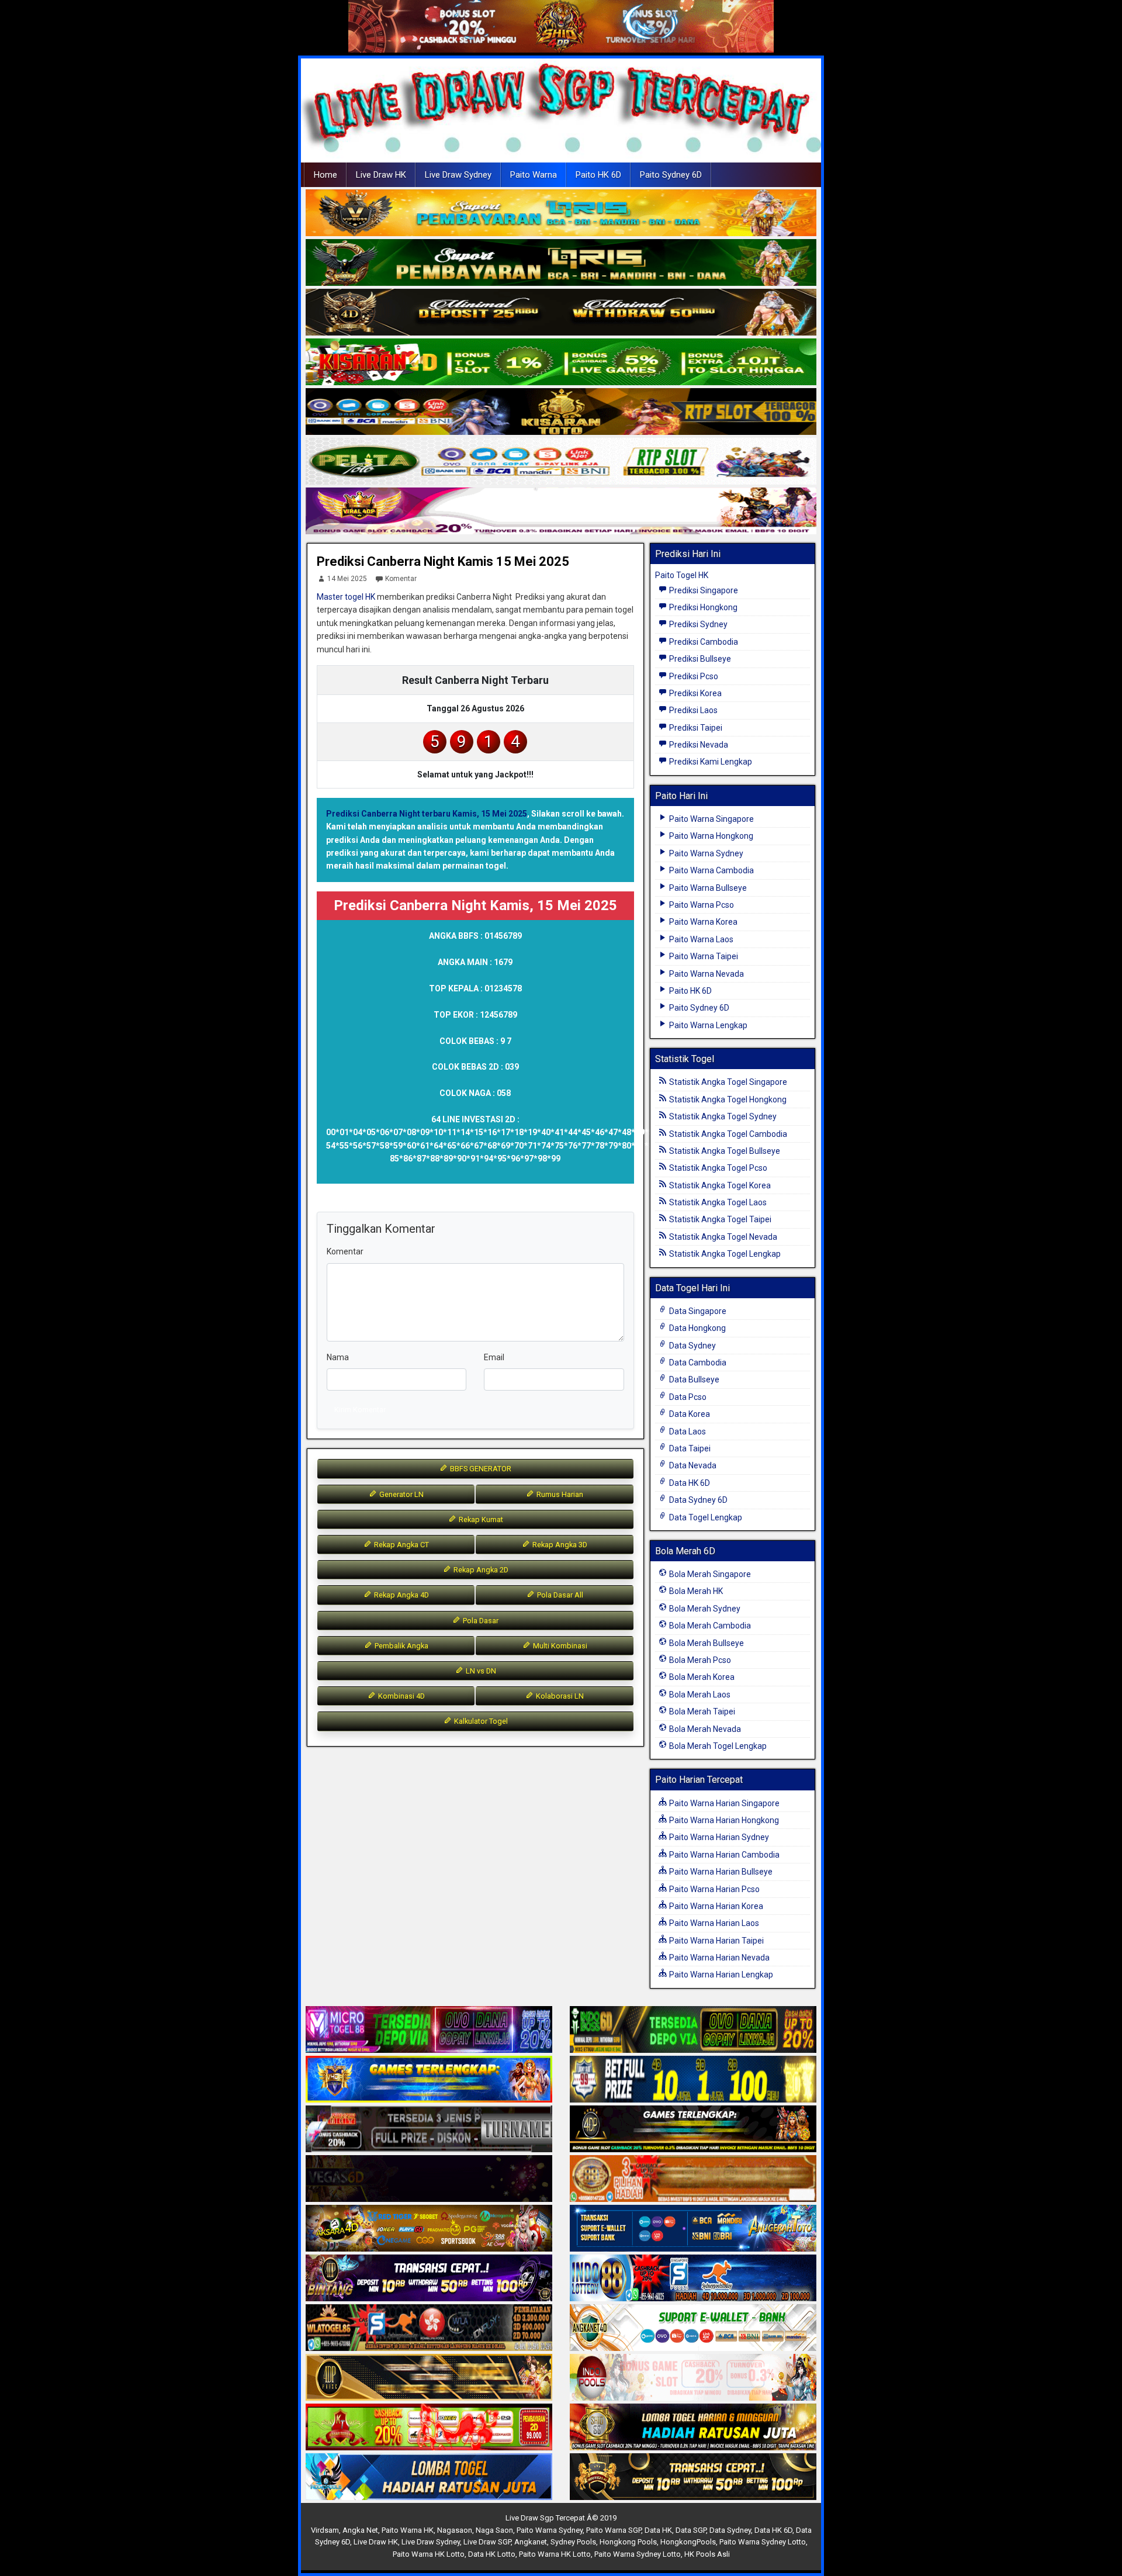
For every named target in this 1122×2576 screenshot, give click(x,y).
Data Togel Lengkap (705, 1517)
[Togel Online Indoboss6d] (693, 2030)
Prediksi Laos (692, 710)
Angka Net (360, 2530)
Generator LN (401, 1494)
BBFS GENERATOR (480, 1469)
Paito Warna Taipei (703, 956)
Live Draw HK (381, 175)
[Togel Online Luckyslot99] (693, 2080)
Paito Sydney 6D (671, 175)
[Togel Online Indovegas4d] (693, 2477)
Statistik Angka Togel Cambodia (727, 1134)
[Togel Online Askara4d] (429, 2229)
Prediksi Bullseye (699, 659)
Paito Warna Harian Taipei (716, 1941)
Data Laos (687, 1432)
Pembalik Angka (401, 1646)
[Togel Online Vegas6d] (429, 2179)
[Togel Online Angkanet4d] (693, 2328)
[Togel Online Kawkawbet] (429, 2129)
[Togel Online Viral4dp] (561, 511)
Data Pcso (687, 1397)
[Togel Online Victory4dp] (429, 2080)
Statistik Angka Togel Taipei (719, 1219)
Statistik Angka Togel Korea (719, 1185)
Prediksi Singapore (703, 590)
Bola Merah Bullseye (706, 1643)
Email (494, 1357)
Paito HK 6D (598, 175)
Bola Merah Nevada (704, 1729)
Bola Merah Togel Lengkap (717, 1746)
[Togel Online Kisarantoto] (561, 412)
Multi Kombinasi (559, 1646)
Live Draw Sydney (458, 175)
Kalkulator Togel (480, 1721)
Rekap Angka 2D (480, 1570)
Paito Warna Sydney (705, 853)
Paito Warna (534, 175)
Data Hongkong (697, 1328)
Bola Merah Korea (701, 1677)
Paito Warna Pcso (701, 905)
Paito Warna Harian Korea (715, 1906)
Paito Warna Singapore (711, 819)
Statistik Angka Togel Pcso (717, 1168)
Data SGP (691, 2530)
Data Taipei (689, 1448)
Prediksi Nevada (698, 745)
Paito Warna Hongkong (710, 836)
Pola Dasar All (559, 1595)
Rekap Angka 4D (401, 1595)
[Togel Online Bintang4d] (429, 2278)
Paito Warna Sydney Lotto (763, 2542)
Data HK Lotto (492, 2554)
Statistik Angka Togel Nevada (722, 1237)
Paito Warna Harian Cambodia (723, 1855)
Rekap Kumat (480, 1519)
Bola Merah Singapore (709, 1574)
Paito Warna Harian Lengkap (720, 1975)
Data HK (658, 2530)
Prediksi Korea (695, 693)
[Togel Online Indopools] (693, 2378)
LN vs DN (480, 1671)
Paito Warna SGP (614, 2530)
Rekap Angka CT (401, 1545)
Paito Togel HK (682, 575)
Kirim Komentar (360, 1410)
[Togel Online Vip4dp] (693, 2129)
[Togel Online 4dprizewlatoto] (429, 2378)
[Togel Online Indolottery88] (693, 2278)
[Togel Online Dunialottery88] (693, 2179)
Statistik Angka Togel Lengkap (724, 1254)
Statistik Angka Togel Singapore (727, 1082)
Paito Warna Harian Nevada (718, 1958)
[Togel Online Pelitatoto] (561, 462)
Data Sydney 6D (697, 1500)
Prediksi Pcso (693, 676)
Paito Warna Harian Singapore (723, 1803)
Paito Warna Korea (702, 922)
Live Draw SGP (487, 2542)
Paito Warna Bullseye (707, 888)
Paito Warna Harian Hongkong (723, 1820)
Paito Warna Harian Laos (713, 1923)
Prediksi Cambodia (703, 642)
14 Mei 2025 (347, 579)
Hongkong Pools (628, 2542)
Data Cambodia (697, 1363)
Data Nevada (692, 1465)
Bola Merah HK (695, 1591)
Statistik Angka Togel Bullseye (724, 1151)
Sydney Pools (573, 2542)
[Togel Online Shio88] (693, 2428)
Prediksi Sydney (697, 624)
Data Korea (689, 1414)
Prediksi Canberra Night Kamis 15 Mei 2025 (443, 561)
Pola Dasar (480, 1621)
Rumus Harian (559, 1494)
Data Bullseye (693, 1379)
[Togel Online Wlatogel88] (429, 2328)
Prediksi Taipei (695, 728)
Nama (338, 1357)
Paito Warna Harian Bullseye (720, 1872)
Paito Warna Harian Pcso (714, 1889)
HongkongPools (688, 2542)
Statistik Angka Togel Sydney (722, 1116)
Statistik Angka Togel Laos (717, 1202)
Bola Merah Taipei (701, 1711)
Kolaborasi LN (559, 1696)
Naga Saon (494, 2530)
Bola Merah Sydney (704, 1609)
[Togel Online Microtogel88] (429, 2030)
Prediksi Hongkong (702, 607)
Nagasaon (455, 2530)
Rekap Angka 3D (559, 1545)
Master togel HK (346, 597)
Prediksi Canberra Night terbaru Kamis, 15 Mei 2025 (427, 814)
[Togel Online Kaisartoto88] (429, 2428)
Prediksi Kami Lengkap (710, 762)
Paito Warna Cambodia (711, 870)
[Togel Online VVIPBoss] (561, 213)
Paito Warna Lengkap (707, 1025)
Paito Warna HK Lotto (429, 2554)
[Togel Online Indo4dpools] (429, 2477)
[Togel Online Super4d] (561, 313)
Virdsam (325, 2530)
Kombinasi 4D (401, 1696)
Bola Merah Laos (699, 1695)
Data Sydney (692, 1346)
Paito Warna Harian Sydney (718, 1837)
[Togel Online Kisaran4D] (561, 362)
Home (325, 175)
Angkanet (531, 2542)
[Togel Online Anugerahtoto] (693, 2229)
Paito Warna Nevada (706, 974)
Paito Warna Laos (700, 939)
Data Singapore (697, 1311)
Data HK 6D (689, 1483)
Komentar (401, 579)
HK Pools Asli (707, 2554)
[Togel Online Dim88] (561, 263)
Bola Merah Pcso (699, 1660)
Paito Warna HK (408, 2530)
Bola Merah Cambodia (709, 1626)
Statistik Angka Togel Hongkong (727, 1099)
